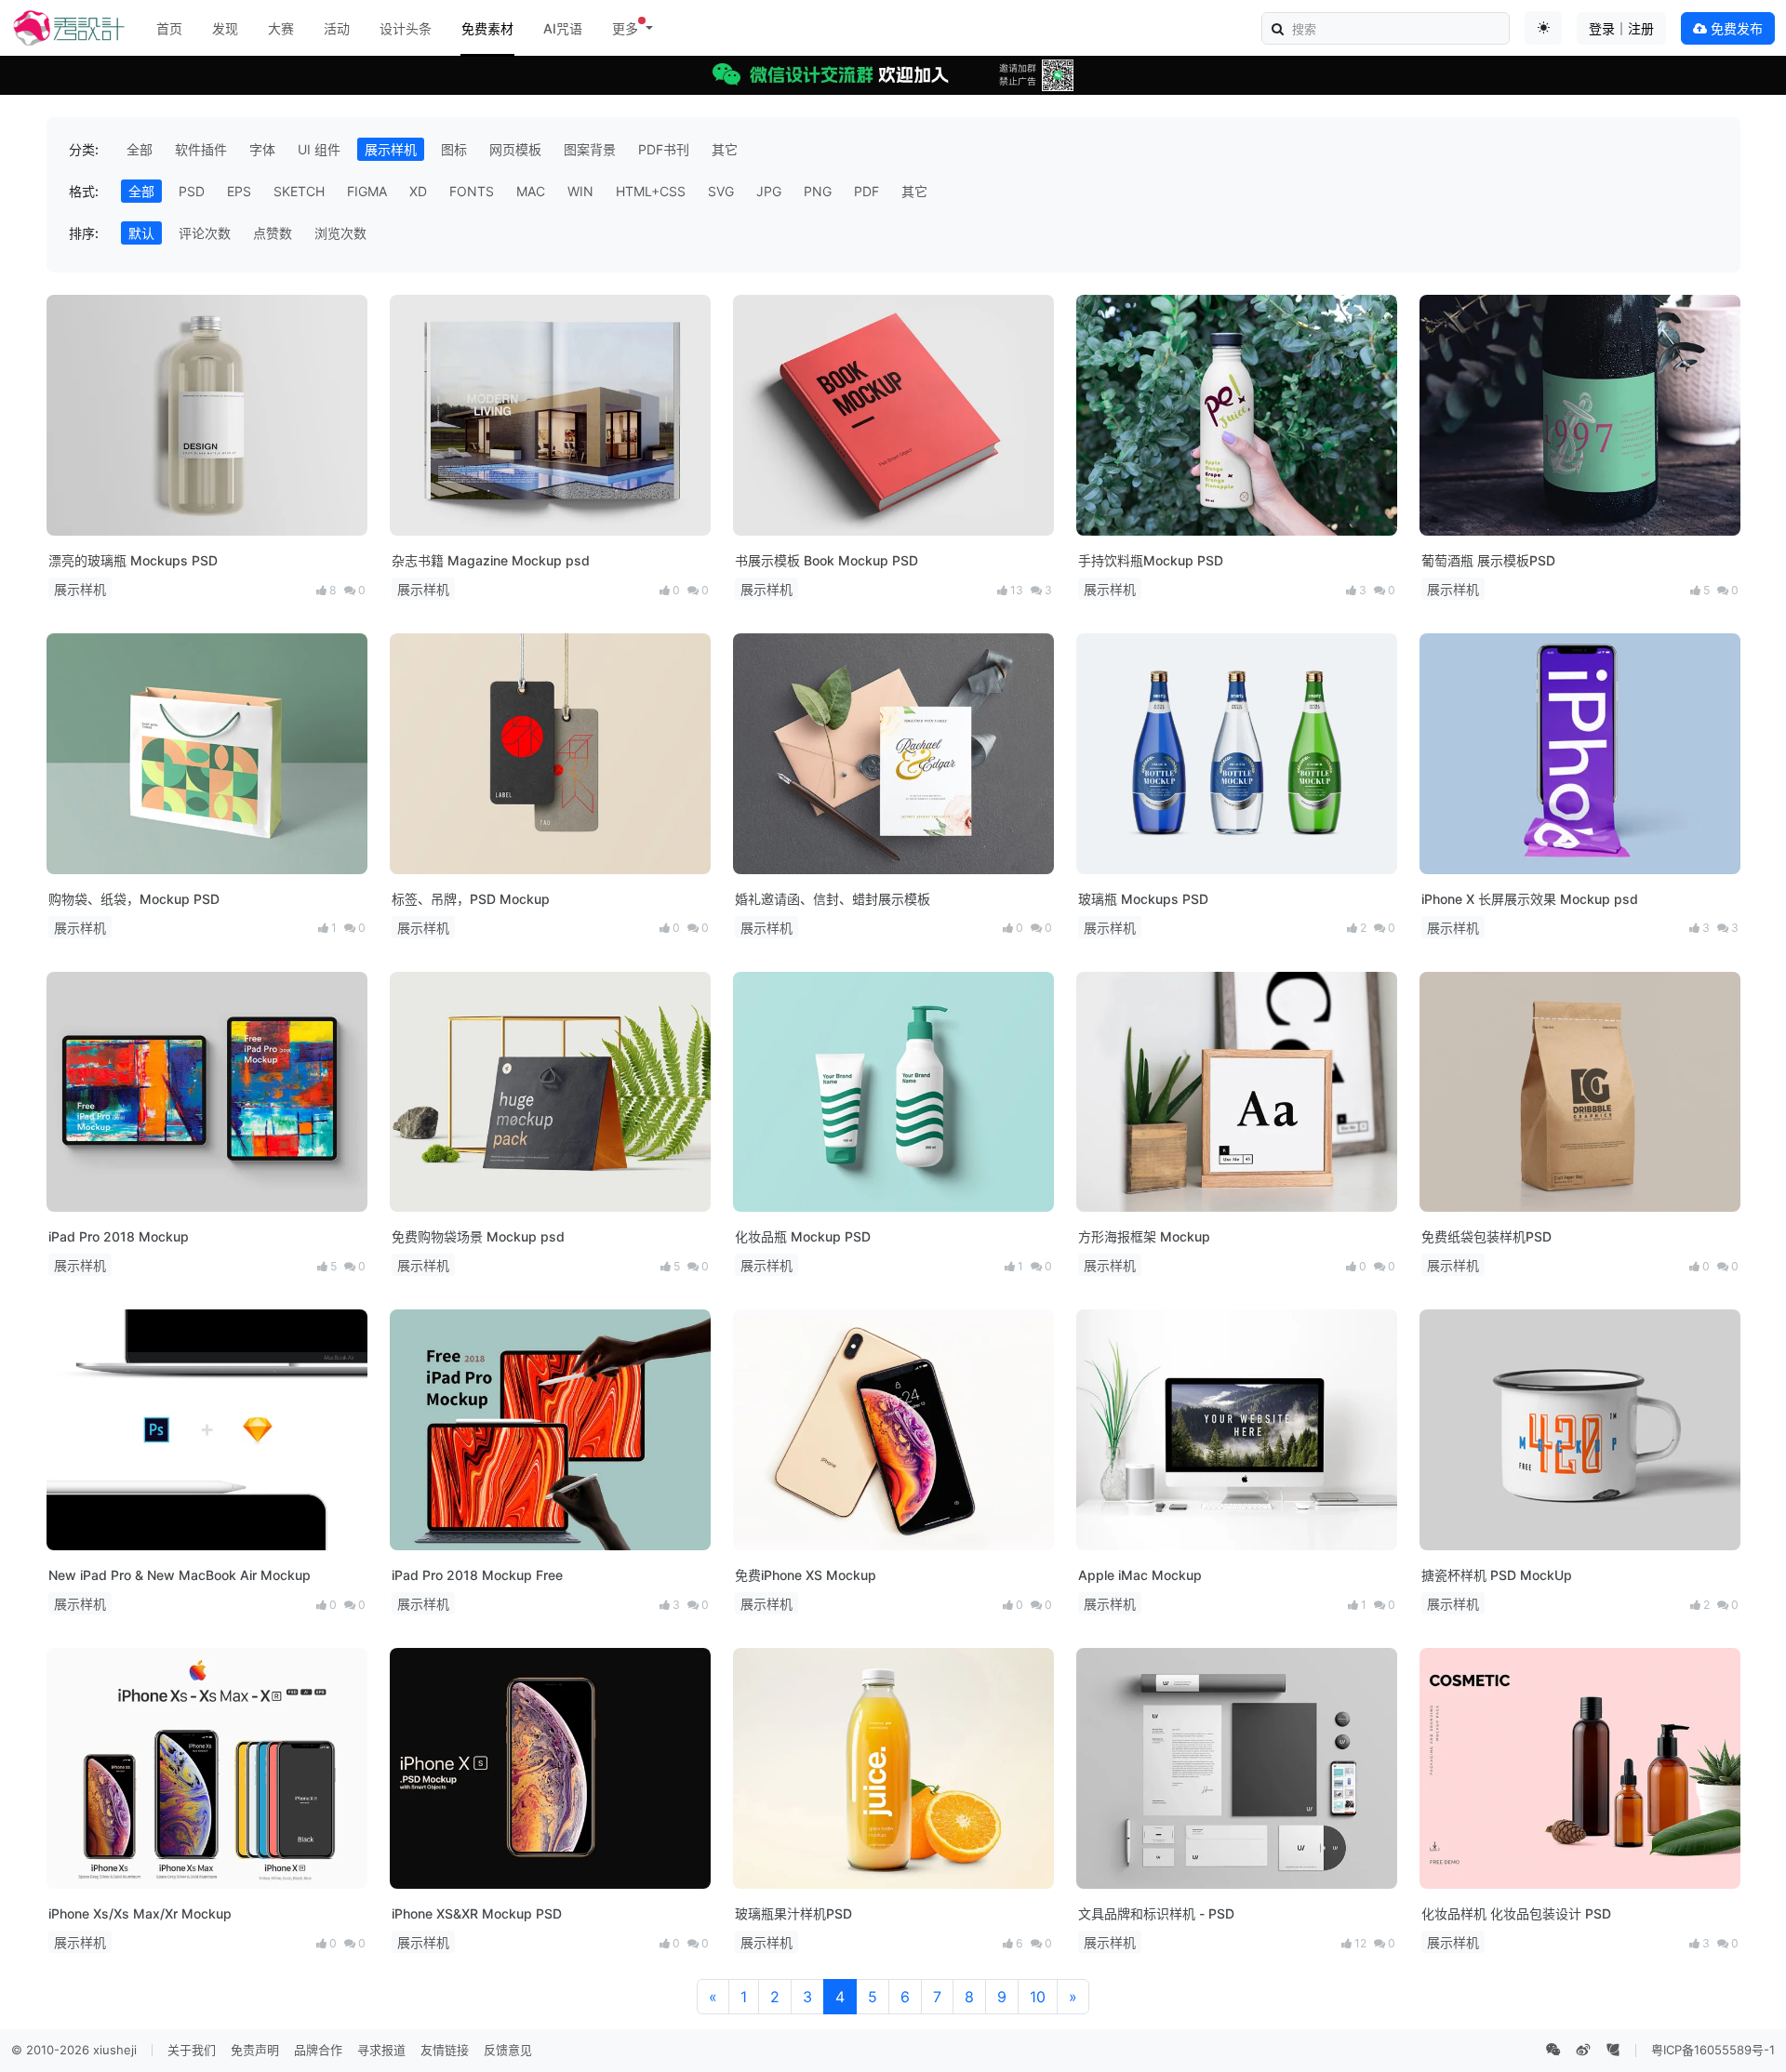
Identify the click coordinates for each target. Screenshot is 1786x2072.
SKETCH (299, 191)
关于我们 (192, 2050)
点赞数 (273, 233)
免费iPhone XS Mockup (806, 1575)
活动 (337, 28)
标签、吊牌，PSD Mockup (471, 899)
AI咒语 (563, 28)
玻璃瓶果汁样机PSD (793, 1913)
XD (418, 191)
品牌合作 (318, 2050)
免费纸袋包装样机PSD (1486, 1236)
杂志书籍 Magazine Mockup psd (491, 560)
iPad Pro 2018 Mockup (119, 1236)
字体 (262, 149)
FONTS (472, 191)
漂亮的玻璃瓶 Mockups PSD (133, 560)
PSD (192, 191)
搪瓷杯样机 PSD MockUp (1497, 1575)
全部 (140, 149)
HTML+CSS (651, 191)
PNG (818, 191)
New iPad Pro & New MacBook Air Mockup (180, 1575)
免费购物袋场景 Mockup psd (478, 1236)
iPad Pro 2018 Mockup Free (477, 1575)
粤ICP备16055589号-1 (1713, 2050)
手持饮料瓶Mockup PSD (1151, 560)
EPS (239, 191)
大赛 (281, 28)
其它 (725, 149)
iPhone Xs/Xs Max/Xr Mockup (140, 1913)
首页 (169, 28)
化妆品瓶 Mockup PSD (803, 1236)
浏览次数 (340, 233)
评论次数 (205, 233)
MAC (531, 191)
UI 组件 (319, 149)
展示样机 (391, 149)
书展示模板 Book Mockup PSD (826, 560)
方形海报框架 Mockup (1144, 1236)
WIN (580, 191)
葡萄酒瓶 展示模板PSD (1488, 560)
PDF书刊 (664, 149)
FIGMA (367, 191)
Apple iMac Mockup (1140, 1575)
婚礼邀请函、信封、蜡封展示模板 (833, 899)
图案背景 (590, 149)
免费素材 (487, 28)
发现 (225, 28)
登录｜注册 (1621, 28)
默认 (141, 233)
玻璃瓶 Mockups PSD (1143, 899)
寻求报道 (381, 2050)
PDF (866, 191)
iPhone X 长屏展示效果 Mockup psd (1530, 899)
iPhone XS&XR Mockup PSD (477, 1913)
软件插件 (201, 149)
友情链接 (445, 2050)
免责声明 (255, 2050)
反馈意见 (508, 2050)
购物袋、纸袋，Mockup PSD (134, 899)
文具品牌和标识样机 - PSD (1156, 1913)
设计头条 (406, 28)
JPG (769, 191)
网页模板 (515, 149)
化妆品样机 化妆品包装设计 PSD (1516, 1913)
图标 (454, 149)
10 (1038, 1997)
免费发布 (1735, 28)
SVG (721, 191)
